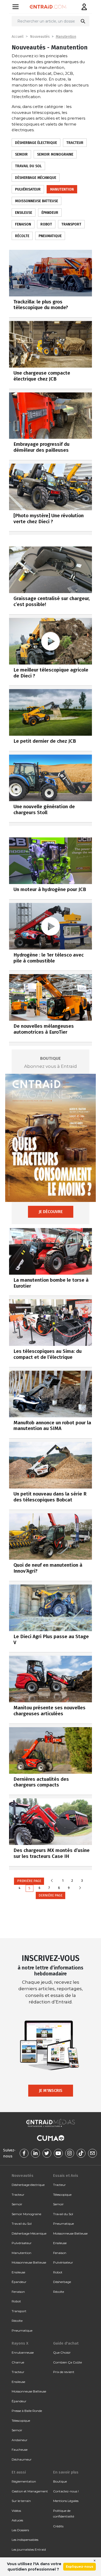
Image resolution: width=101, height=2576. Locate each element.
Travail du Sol (28, 166)
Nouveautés (40, 37)
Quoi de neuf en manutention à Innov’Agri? (48, 1568)
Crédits (58, 2526)
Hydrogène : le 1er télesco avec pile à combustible (49, 958)
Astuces (17, 2520)
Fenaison (23, 224)
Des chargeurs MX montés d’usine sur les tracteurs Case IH (52, 1853)
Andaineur (20, 2440)
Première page (29, 1881)
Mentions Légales (66, 2501)
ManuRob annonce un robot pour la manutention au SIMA (52, 1426)
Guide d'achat (66, 2343)
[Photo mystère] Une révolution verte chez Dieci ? (49, 519)
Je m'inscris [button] (51, 2090)
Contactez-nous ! (66, 2491)
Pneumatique (50, 236)
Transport (71, 224)
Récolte (22, 236)
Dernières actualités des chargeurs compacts (41, 1782)
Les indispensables (25, 2540)
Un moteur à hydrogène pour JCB (50, 889)
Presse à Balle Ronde (27, 2411)
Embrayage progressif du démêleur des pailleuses (41, 447)
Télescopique (62, 2195)
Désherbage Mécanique (36, 178)
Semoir (21, 154)
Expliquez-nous (80, 2567)
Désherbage (62, 2282)
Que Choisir (62, 2352)
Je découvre (51, 1212)
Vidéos (16, 2511)
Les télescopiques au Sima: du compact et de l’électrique (48, 1354)
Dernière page (51, 1895)
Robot (46, 224)
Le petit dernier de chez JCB (45, 741)
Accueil (18, 37)
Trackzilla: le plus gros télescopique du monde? (41, 305)
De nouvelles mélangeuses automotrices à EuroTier (44, 1029)
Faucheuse (20, 2450)
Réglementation (24, 2481)
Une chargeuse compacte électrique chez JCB (42, 376)
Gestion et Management (30, 2491)
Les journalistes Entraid (29, 2549)
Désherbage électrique (36, 143)
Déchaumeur (22, 2459)
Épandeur (50, 213)
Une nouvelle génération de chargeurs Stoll (44, 809)
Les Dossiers (20, 2530)
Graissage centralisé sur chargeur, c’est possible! (52, 601)
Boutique (60, 2481)
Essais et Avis (66, 2176)
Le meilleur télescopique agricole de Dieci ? (51, 673)
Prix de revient (64, 2372)
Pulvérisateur (28, 189)
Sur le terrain (21, 2501)
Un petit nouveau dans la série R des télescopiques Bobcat (50, 1497)
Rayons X (20, 2343)
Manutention (66, 37)
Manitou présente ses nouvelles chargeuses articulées (49, 1711)
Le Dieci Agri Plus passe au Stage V (51, 1639)
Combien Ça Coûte (67, 2362)
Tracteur (75, 143)
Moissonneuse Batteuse (37, 201)
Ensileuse (24, 213)
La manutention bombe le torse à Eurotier (51, 1283)
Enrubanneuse (23, 2352)
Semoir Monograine (55, 154)
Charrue (18, 2362)
